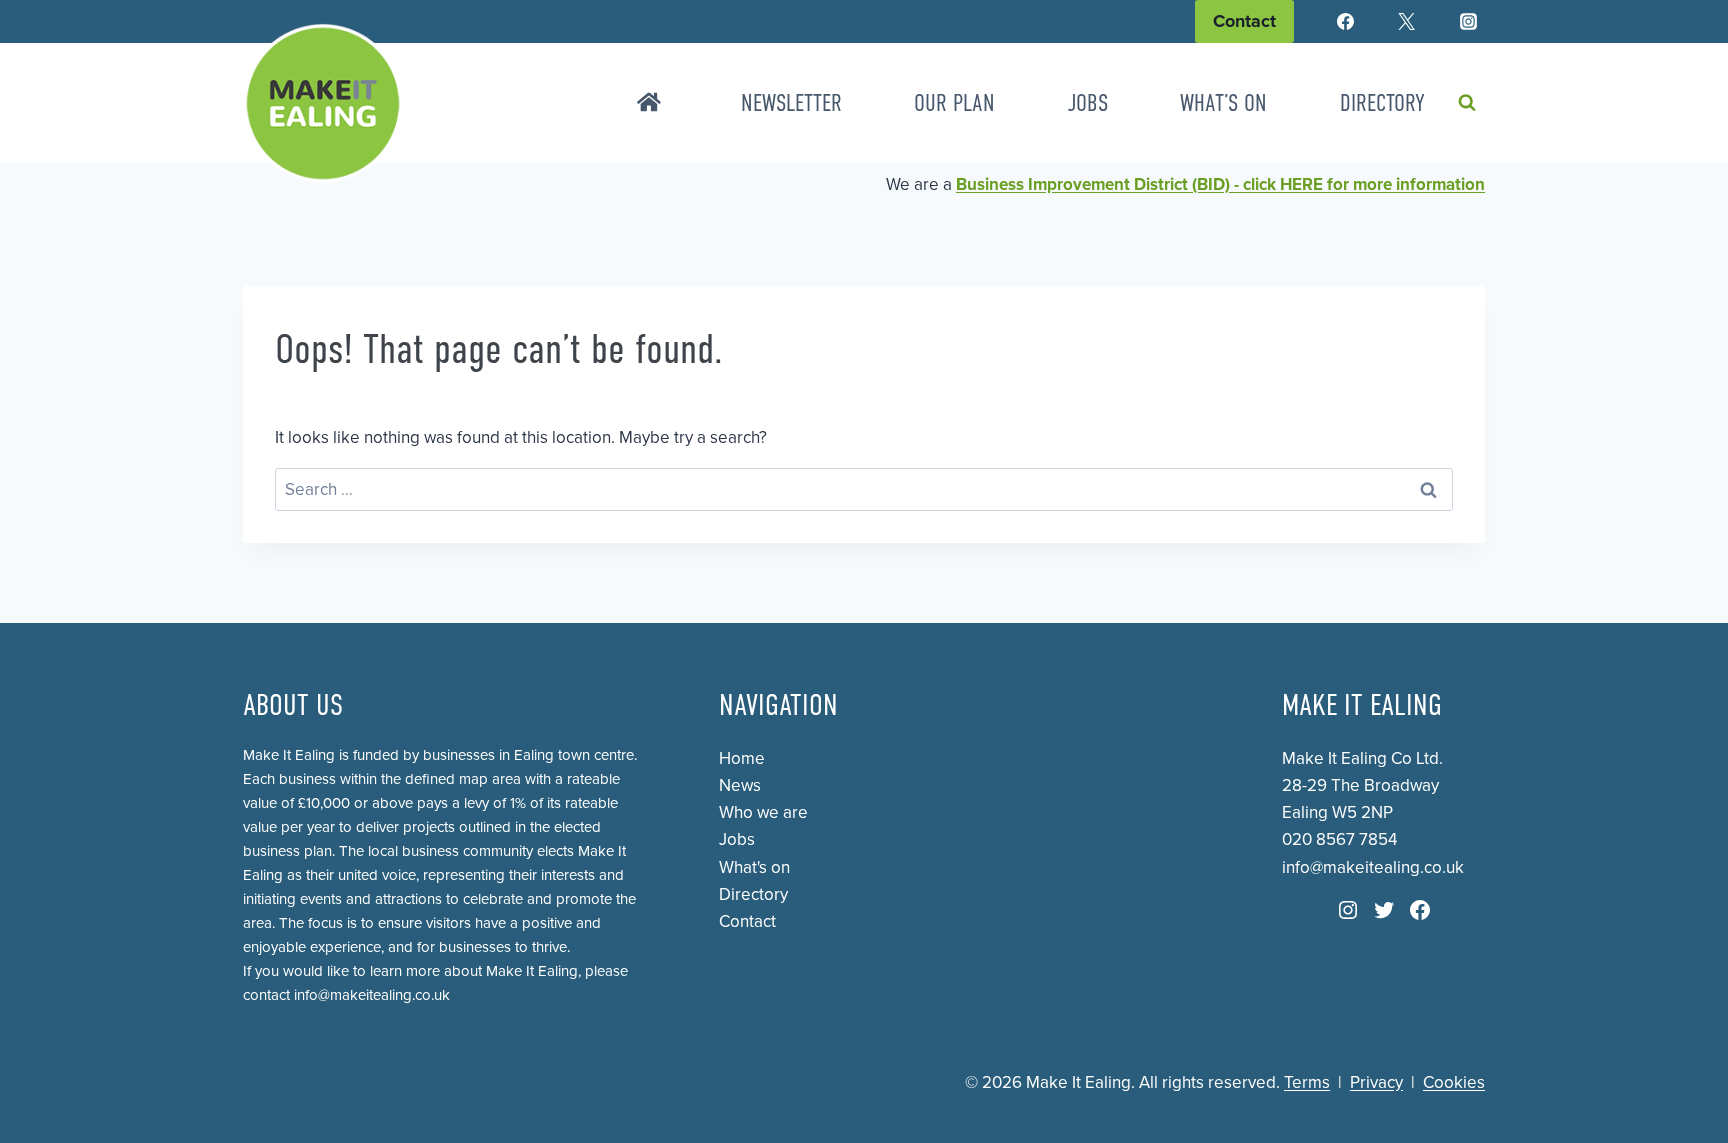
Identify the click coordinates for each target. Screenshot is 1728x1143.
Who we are (763, 812)
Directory (1382, 103)
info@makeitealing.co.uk (372, 995)
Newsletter (791, 103)
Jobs (1088, 103)
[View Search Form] (1467, 103)
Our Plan (954, 103)
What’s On (1223, 103)
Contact (1244, 21)
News (740, 785)
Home (742, 758)
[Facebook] (1346, 22)
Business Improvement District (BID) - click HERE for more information (1220, 184)
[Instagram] (1468, 22)
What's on (754, 867)
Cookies (1454, 1082)
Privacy (1376, 1082)
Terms (1307, 1082)
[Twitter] (1407, 22)
